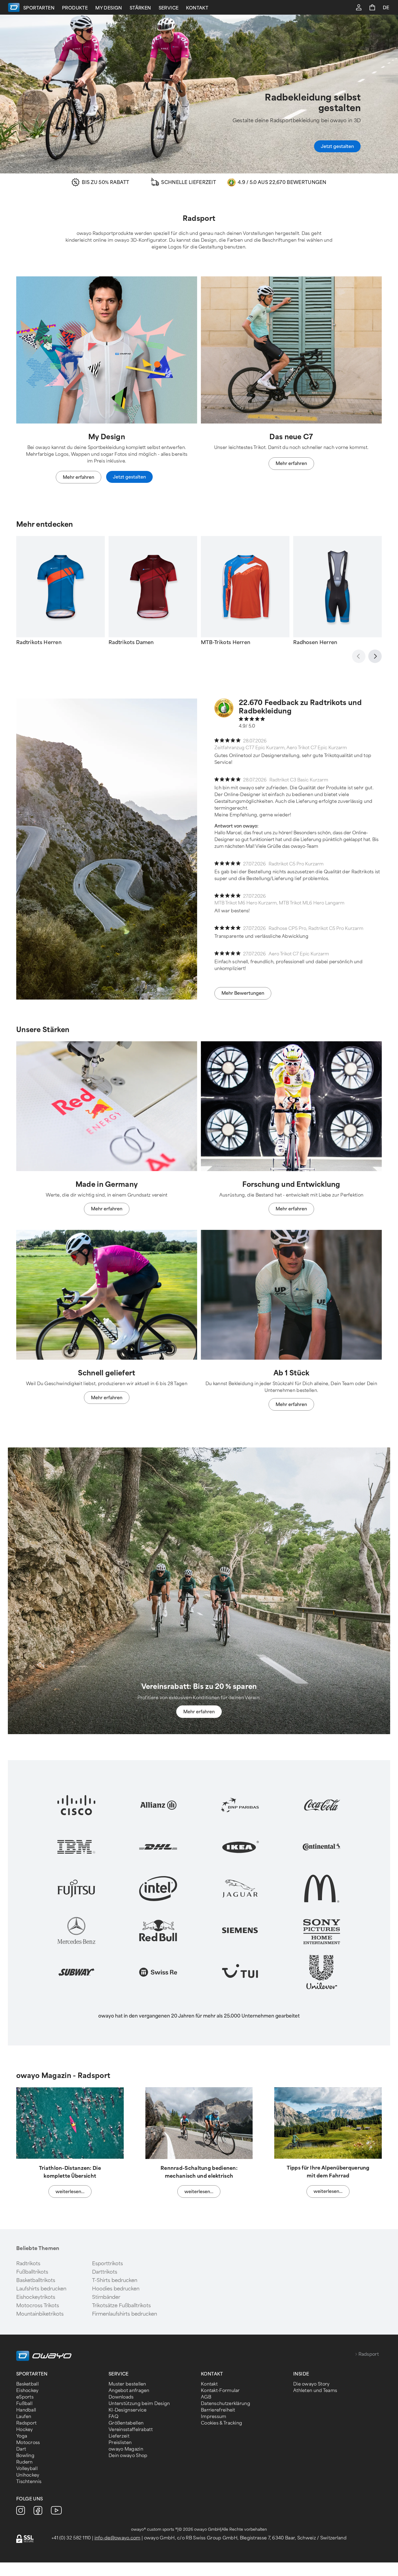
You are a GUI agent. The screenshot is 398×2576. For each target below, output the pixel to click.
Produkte (75, 8)
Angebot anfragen (129, 2391)
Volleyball (27, 2469)
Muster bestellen (127, 2384)
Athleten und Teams (315, 2391)
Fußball (24, 2404)
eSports (25, 2397)
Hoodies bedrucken (116, 2289)
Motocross (28, 2443)
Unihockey (28, 2475)
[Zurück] (359, 656)
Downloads (121, 2397)
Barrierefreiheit (218, 2410)
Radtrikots (28, 2264)
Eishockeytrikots (36, 2297)
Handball (26, 2410)
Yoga (22, 2436)
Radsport (26, 2423)
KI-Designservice (128, 2410)
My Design (109, 8)
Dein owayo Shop (128, 2456)
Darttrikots (105, 2272)
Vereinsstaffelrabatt (131, 2430)
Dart (21, 2449)
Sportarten (39, 8)
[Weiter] (375, 656)
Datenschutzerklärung (226, 2404)
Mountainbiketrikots (40, 2314)
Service (169, 8)
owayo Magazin (126, 2449)
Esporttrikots (107, 2264)
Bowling (25, 2456)
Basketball (27, 2384)
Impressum (214, 2417)
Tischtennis (29, 2482)
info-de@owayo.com (118, 2538)
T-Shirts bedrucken (115, 2280)
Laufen (24, 2417)
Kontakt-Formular (220, 2391)
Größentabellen (126, 2423)
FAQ (113, 2417)
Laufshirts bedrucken (41, 2289)
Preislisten (120, 2443)
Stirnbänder (106, 2297)
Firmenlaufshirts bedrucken (125, 2314)
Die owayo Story (311, 2384)
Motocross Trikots (38, 2306)
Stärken (140, 8)
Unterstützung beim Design (139, 2404)
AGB (206, 2397)
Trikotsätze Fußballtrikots (121, 2306)
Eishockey (27, 2391)
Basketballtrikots (36, 2280)
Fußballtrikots (32, 2272)
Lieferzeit (119, 2436)
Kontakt (197, 8)
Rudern (25, 2462)
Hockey (25, 2430)
